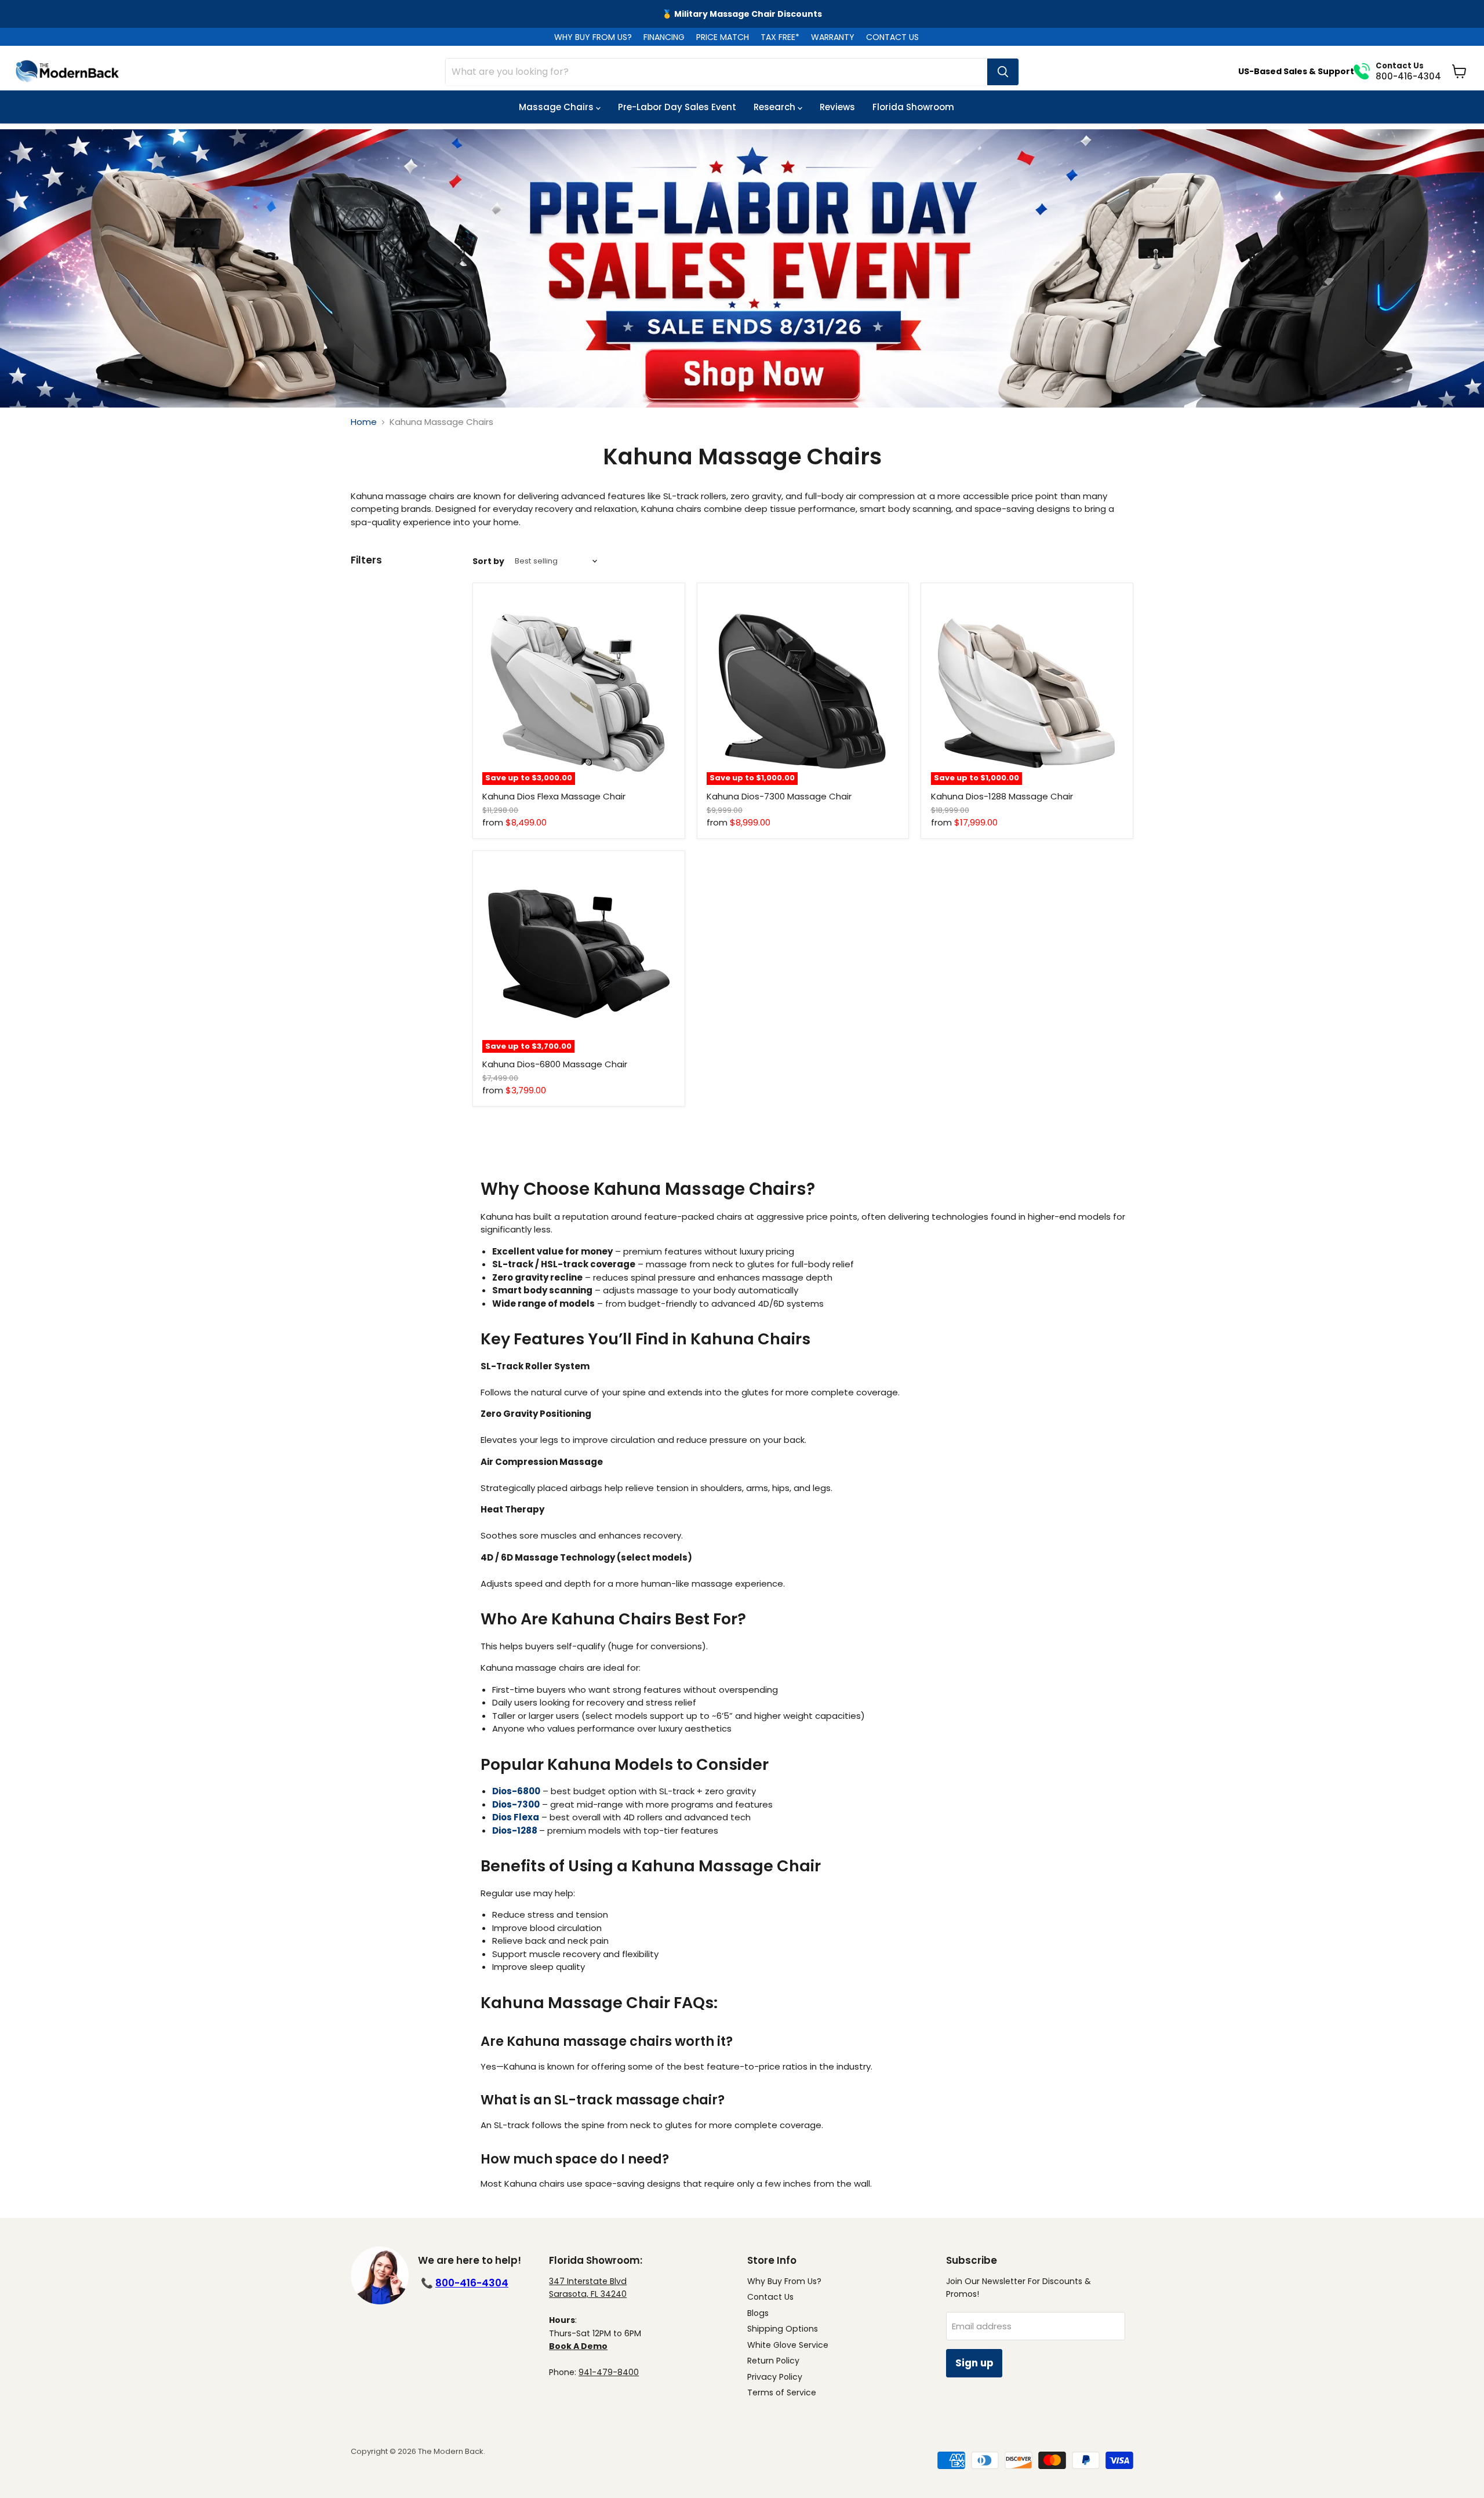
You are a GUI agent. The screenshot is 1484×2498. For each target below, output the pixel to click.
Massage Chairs (557, 107)
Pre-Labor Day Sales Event (677, 107)
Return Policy (773, 2361)
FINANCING (664, 37)
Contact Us (770, 2297)
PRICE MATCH (723, 37)
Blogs (758, 2313)
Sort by (488, 561)
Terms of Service (782, 2392)
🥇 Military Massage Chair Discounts (742, 14)
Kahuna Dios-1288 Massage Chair (1002, 796)
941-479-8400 (609, 2372)
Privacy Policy (775, 2377)
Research (776, 107)
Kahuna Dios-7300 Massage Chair (779, 796)
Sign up (974, 2363)
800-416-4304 (472, 2283)
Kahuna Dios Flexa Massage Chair (554, 796)
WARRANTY (833, 37)
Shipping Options (783, 2329)
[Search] (1003, 72)
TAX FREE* (780, 37)
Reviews (837, 107)
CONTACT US (892, 37)
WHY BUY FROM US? (593, 37)
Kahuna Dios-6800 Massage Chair (555, 1064)
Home (364, 422)
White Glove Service (788, 2345)
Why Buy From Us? (784, 2281)
